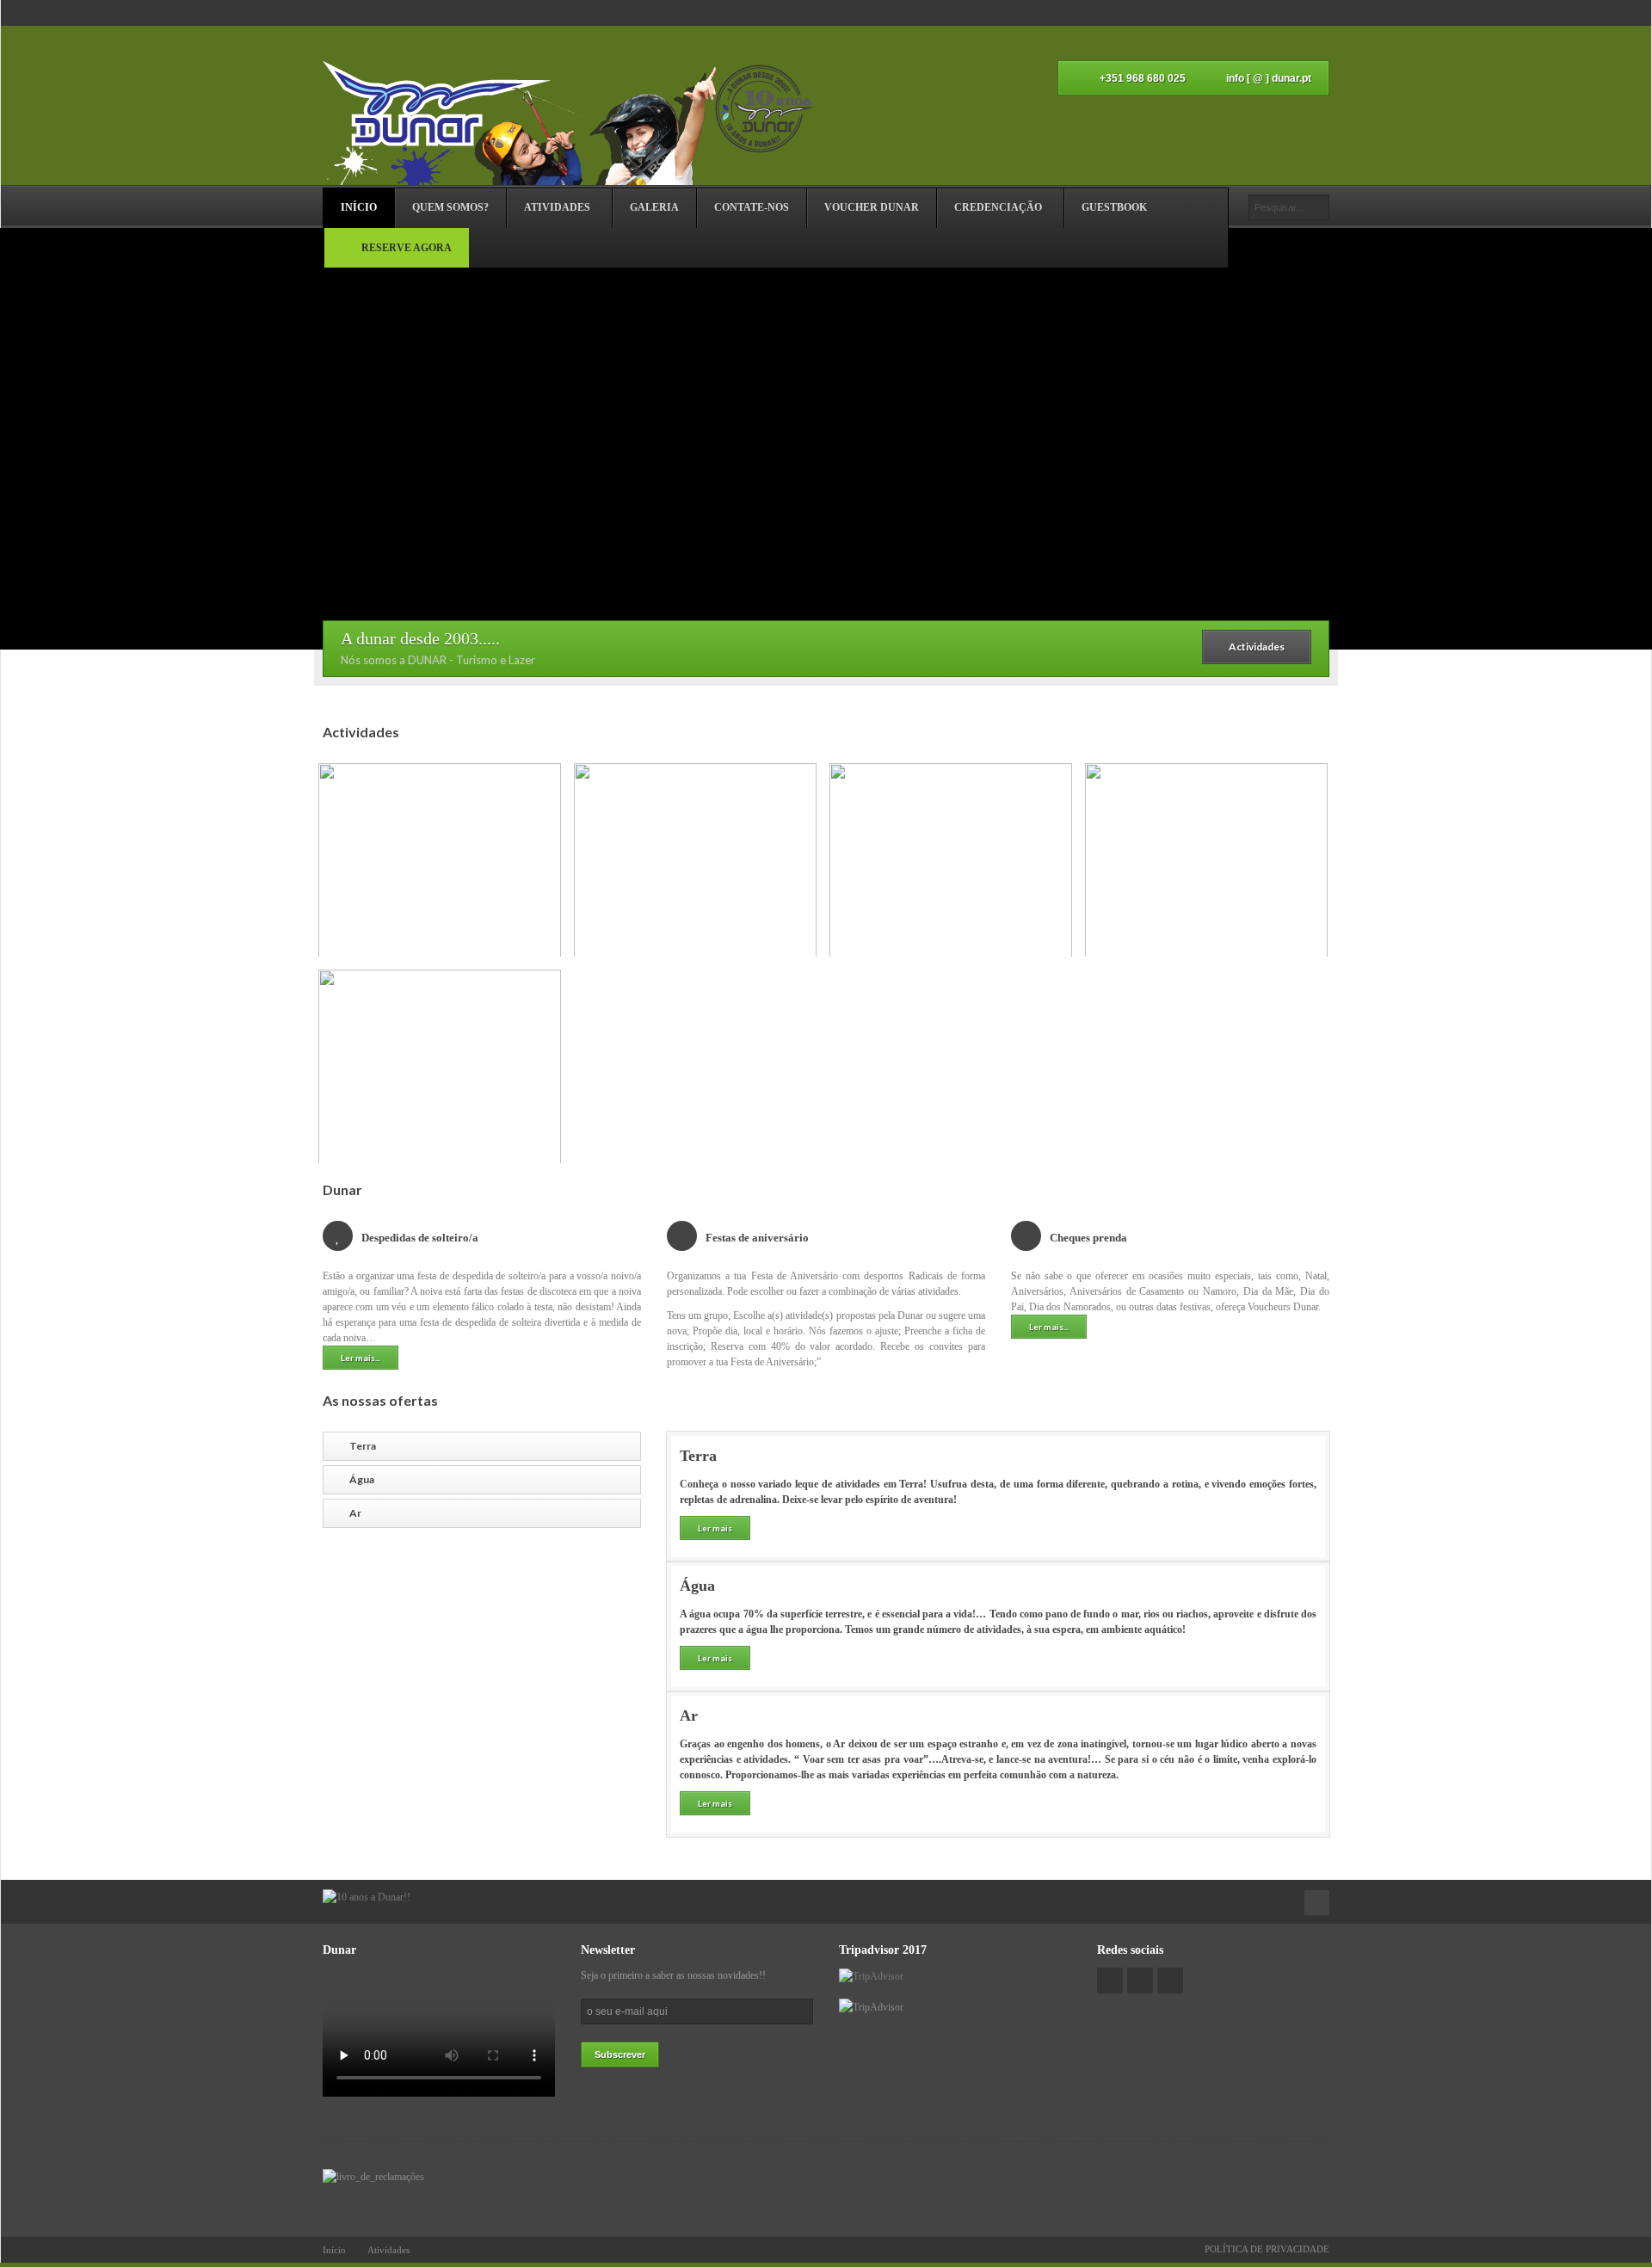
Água (362, 1479)
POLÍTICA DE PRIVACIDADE (1267, 2249)
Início (334, 2250)
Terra (363, 1446)
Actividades (1257, 647)
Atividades (388, 2250)
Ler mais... (361, 1358)
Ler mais (715, 1528)
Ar (355, 1513)
